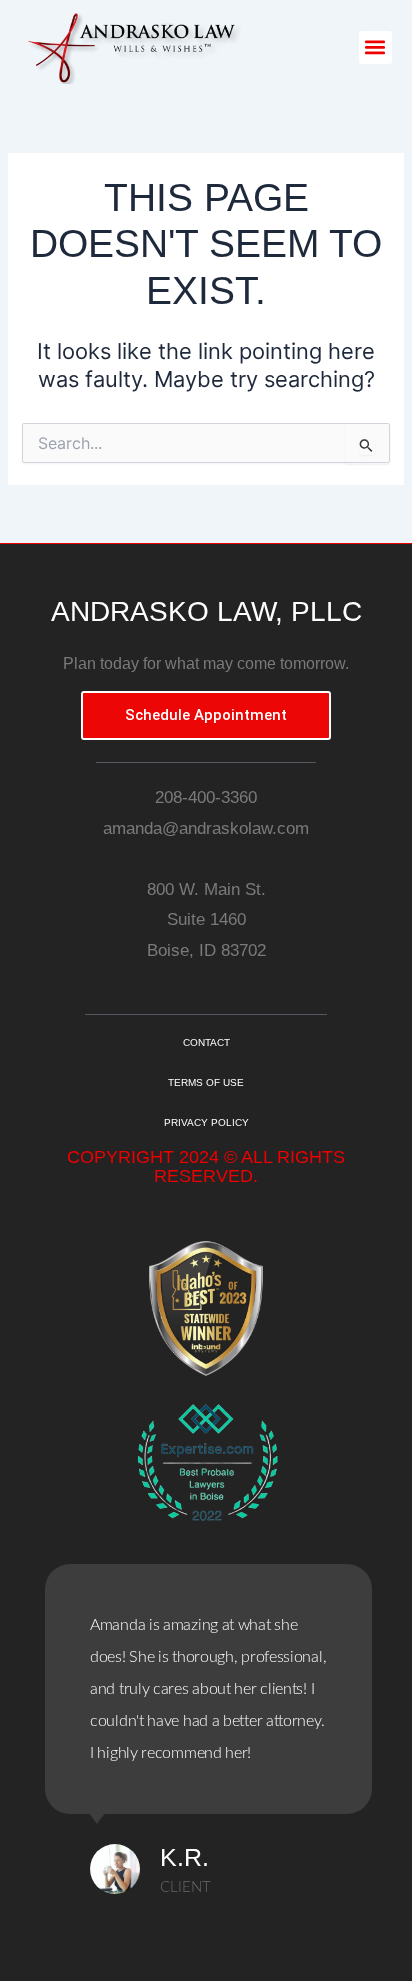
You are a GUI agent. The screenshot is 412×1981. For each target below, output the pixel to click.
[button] (375, 47)
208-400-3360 (206, 797)
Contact (206, 1042)
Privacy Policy (206, 1122)
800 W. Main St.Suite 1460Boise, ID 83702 (206, 920)
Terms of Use (206, 1082)
